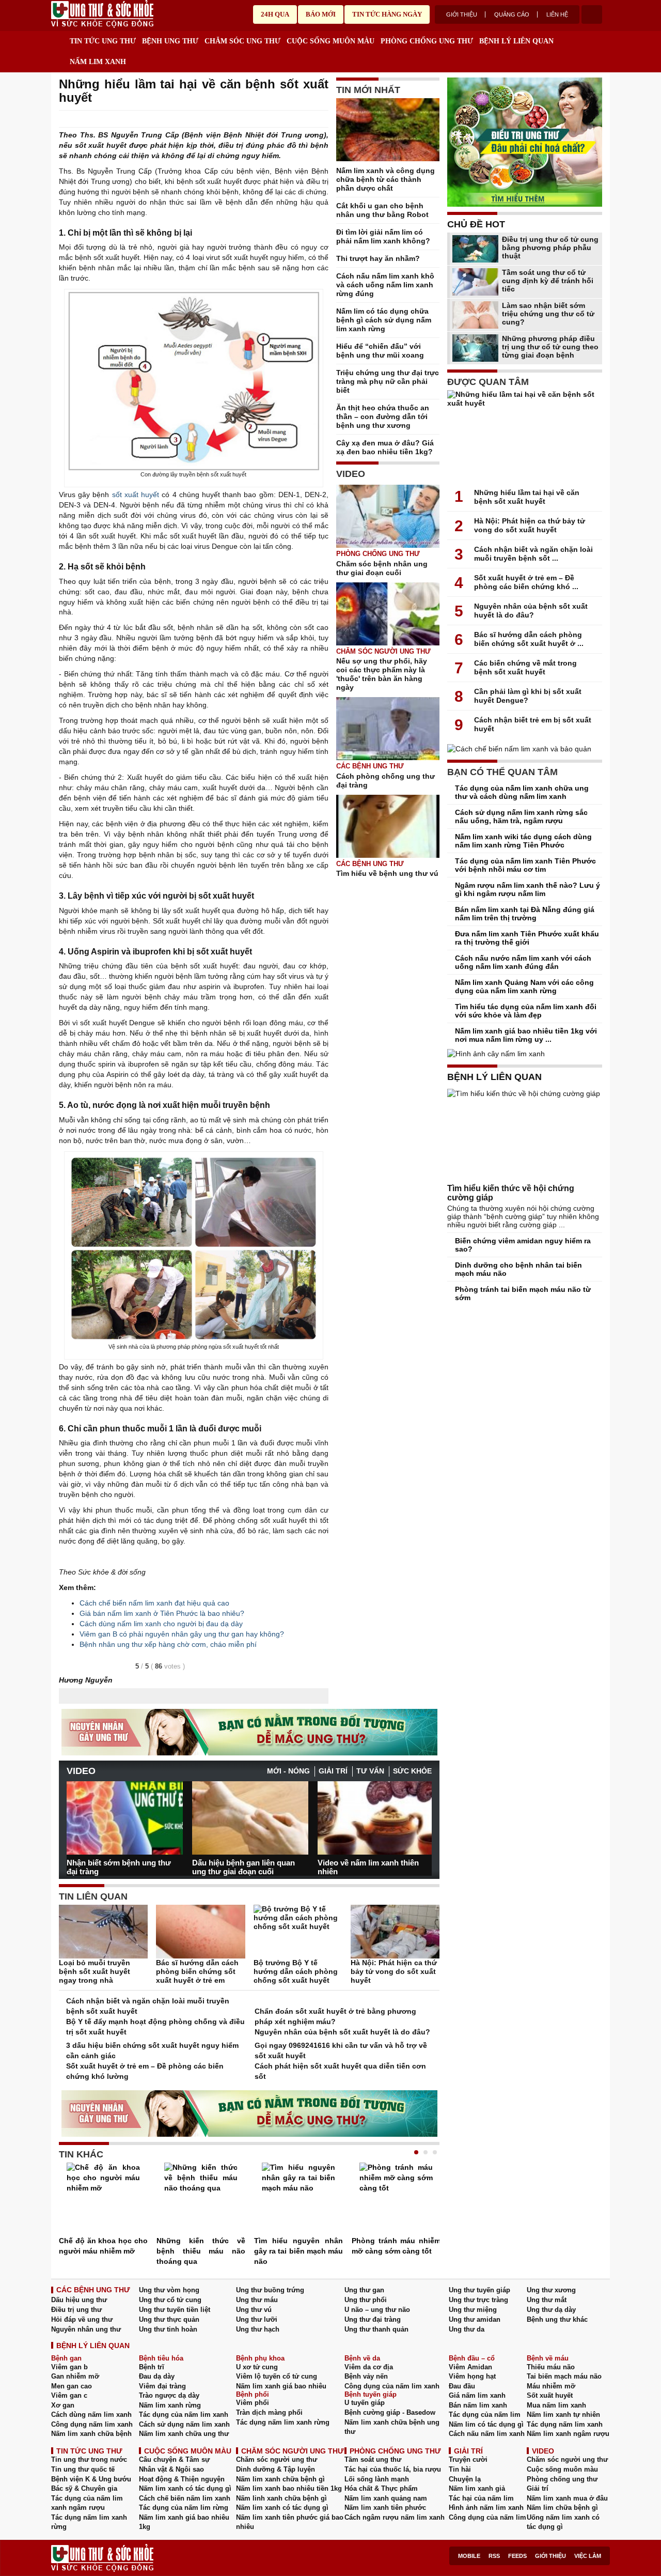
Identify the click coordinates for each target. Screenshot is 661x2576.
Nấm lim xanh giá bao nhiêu (281, 2386)
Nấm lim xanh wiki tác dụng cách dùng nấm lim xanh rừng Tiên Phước (523, 841)
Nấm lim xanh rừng (170, 2405)
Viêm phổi (253, 2403)
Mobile (469, 2556)
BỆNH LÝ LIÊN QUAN (516, 41)
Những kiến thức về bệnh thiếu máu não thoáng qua (201, 2251)
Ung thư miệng (473, 2310)
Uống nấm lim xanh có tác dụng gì (563, 2522)
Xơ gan (63, 2405)
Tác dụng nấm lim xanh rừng (283, 2422)
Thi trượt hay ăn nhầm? (378, 258)
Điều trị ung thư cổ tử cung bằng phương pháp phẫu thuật (550, 248)
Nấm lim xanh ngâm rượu (568, 2434)
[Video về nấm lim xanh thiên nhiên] (376, 1818)
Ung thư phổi (366, 2300)
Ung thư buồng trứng (270, 2290)
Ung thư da (467, 2329)
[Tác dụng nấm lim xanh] (249, 1732)
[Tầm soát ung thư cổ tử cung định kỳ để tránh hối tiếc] (475, 282)
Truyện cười (468, 2459)
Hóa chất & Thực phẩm (381, 2488)
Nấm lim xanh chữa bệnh (91, 2434)
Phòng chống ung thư (378, 554)
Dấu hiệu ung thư (79, 2300)
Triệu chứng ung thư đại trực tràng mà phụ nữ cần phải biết (388, 381)
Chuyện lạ (465, 2479)
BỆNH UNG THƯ (170, 41)
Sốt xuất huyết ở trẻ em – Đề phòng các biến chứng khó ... (526, 582)
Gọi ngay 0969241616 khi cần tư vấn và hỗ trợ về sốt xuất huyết (341, 2050)
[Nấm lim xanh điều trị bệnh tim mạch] (249, 2114)
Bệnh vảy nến (366, 2376)
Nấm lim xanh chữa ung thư (184, 2434)
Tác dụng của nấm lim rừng (184, 2508)
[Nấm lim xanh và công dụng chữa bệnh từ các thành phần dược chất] (388, 132)
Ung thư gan (364, 2290)
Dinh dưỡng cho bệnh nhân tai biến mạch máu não (518, 1269)
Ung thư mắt (547, 2300)
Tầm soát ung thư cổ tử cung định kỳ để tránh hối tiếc (548, 281)
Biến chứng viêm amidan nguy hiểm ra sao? (523, 1245)
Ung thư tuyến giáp (479, 2290)
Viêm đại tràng (162, 2386)
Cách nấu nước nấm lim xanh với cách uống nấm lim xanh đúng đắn (523, 962)
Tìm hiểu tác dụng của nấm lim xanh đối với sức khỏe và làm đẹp (526, 1011)
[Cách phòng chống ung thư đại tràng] (388, 729)
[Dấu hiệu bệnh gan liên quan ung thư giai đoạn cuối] (250, 1818)
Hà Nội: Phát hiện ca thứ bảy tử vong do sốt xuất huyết (394, 1971)
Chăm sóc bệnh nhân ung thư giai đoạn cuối (382, 568)
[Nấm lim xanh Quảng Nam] (525, 142)
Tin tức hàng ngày (387, 14)
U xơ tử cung (257, 2367)
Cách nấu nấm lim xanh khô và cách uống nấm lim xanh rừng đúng (385, 285)
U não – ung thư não (377, 2310)
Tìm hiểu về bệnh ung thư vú (387, 873)
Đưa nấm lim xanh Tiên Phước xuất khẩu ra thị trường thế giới (527, 938)
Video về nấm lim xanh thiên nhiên (368, 1867)
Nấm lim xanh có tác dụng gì (185, 2488)
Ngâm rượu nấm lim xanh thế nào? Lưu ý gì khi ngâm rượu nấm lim (528, 889)
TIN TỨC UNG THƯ (103, 41)
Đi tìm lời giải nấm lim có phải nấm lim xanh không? (383, 236)
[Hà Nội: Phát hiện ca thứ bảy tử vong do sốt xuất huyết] (395, 1932)
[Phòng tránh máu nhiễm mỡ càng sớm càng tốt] (396, 2199)
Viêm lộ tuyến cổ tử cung (277, 2376)
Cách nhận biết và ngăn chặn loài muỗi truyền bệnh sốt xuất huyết (148, 2006)
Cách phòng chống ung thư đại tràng (385, 781)
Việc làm (588, 2556)
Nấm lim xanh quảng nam (386, 2498)
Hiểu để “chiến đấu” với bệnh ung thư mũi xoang (380, 351)
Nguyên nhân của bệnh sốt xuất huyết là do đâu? (342, 2032)
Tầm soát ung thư (373, 2459)
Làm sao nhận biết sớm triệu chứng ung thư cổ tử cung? (548, 314)
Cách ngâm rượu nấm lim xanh (395, 2517)
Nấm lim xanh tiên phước (385, 2508)
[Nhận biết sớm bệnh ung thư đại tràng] (125, 1818)
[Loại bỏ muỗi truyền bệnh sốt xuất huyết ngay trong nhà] (103, 1932)
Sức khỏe (412, 1771)
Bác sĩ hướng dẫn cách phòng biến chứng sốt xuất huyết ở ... (529, 639)
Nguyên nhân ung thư (86, 2329)
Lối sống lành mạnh (377, 2479)
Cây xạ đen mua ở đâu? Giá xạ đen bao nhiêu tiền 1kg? (385, 447)
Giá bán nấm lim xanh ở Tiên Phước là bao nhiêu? (162, 1613)
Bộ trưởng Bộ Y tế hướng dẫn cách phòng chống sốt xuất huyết (296, 1971)
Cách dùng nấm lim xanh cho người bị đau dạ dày (161, 1624)
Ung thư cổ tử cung (170, 2300)
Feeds (517, 2556)
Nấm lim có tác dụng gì (486, 2424)
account (592, 14)
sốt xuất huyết (136, 495)
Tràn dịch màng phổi (269, 2412)
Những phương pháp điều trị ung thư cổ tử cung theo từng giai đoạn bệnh (550, 347)
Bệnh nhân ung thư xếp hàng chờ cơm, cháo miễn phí (168, 1644)
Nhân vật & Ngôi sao (171, 2469)
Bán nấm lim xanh (478, 2405)
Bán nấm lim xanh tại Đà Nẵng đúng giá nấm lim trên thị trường (525, 914)
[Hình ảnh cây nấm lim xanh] (525, 1054)
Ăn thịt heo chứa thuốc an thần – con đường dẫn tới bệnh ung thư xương (383, 417)
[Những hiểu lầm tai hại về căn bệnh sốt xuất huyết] (525, 437)
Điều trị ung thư (76, 2310)
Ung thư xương (551, 2290)
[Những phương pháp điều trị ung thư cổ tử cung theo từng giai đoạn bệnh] (475, 348)
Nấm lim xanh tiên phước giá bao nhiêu (290, 2522)
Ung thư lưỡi (257, 2319)
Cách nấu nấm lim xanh (487, 2434)
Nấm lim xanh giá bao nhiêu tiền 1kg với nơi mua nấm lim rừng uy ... (526, 1035)
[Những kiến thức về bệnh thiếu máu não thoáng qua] (201, 2199)
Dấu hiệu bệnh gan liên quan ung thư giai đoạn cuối (243, 1867)
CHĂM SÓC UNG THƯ (242, 41)
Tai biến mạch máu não (564, 2376)
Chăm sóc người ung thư (383, 651)
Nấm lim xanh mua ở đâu (567, 2498)
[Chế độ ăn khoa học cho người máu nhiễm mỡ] (103, 2199)
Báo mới (321, 14)
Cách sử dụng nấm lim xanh (184, 2424)
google (323, 119)
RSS (494, 2556)
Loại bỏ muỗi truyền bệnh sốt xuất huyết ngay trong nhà (95, 1971)
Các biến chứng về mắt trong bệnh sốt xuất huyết (525, 667)
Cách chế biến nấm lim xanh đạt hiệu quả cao (154, 1603)
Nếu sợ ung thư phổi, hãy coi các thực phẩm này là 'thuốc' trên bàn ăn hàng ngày (382, 674)
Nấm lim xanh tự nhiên (563, 2415)
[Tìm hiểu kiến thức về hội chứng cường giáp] (525, 1136)
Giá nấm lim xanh (477, 2395)
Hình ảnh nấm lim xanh (486, 2508)
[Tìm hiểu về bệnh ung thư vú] (388, 826)
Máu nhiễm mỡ (551, 2386)
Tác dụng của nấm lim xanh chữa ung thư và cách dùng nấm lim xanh (522, 792)
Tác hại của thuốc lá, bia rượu (393, 2469)
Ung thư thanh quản (376, 2329)
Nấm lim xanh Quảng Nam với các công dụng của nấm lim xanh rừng (524, 986)
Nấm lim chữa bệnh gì (562, 2508)
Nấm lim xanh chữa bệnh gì (280, 2479)
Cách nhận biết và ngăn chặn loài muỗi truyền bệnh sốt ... (533, 554)
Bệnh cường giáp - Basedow (390, 2412)
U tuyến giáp (365, 2403)
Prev (74, 1813)
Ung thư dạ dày (551, 2310)
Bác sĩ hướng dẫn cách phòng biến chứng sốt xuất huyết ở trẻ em (197, 1971)
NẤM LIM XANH (98, 62)
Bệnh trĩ (152, 2367)
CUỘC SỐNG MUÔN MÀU (330, 41)
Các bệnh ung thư (370, 766)
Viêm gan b (69, 2367)
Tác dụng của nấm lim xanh (184, 2415)
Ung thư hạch (258, 2329)
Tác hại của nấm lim (481, 2498)
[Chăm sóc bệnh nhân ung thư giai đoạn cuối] (388, 516)
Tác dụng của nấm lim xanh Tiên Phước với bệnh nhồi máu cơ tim (525, 865)
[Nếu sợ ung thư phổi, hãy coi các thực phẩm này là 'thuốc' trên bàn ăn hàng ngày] (388, 614)
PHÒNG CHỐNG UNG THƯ (427, 41)
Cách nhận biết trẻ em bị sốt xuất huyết (533, 724)
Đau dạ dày (157, 2376)
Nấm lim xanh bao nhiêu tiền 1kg (289, 2488)
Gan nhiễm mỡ (75, 2376)
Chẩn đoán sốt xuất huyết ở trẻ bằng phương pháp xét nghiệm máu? (335, 2016)
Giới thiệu (462, 14)
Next (424, 1814)
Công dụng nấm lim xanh (92, 2424)
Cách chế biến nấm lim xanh (185, 2498)
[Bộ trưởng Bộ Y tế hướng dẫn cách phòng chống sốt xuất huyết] (298, 1932)
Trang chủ (59, 39)
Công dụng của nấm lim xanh (392, 2386)
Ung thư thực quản (169, 2319)
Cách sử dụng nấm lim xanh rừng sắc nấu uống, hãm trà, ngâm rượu (521, 816)
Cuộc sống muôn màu (562, 2469)
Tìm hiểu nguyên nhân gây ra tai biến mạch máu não (298, 2251)
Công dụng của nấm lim (487, 2517)
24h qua (275, 14)
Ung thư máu (257, 2300)
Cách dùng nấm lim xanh (91, 2415)
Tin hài (460, 2469)
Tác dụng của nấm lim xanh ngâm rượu (87, 2503)
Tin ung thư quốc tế (83, 2469)
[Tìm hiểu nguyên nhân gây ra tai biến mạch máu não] (298, 2199)
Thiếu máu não (551, 2367)
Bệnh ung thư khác (557, 2319)
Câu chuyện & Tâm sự (174, 2459)
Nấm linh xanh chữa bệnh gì (281, 2498)
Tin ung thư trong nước (89, 2459)
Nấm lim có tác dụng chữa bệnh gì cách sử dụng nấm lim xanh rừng (384, 320)
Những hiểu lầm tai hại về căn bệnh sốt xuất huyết (527, 497)
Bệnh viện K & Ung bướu (91, 2479)
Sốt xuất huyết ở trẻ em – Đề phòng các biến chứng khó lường (145, 2071)
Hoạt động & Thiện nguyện (182, 2479)
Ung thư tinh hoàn (168, 2329)
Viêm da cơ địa (369, 2367)
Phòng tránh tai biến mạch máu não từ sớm (523, 1293)
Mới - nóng (288, 1771)
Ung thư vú (254, 2310)
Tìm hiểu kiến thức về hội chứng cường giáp (511, 1193)
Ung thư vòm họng (169, 2290)
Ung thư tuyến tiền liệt (175, 2310)
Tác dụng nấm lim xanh (565, 2424)
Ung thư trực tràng (478, 2300)
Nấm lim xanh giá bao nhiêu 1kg (184, 2522)
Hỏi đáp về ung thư (82, 2319)
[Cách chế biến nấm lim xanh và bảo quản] (525, 749)
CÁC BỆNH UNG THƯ (93, 2290)
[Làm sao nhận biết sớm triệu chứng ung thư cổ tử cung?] (475, 315)
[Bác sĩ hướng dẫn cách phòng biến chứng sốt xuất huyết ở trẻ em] (200, 1932)
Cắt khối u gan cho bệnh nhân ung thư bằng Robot (382, 210)
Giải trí (333, 1771)
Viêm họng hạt (472, 2376)
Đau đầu (462, 2386)
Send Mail (309, 119)
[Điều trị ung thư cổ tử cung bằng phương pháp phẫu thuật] (475, 249)
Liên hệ (557, 14)
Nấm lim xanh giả (477, 2488)
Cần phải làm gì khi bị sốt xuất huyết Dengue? (528, 696)
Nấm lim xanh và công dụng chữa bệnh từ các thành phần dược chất (385, 179)
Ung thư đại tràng (373, 2319)
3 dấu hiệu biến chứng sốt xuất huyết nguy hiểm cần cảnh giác (152, 2050)
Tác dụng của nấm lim (485, 2415)
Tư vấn (370, 1771)
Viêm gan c (69, 2395)
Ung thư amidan (475, 2319)
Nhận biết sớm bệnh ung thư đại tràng (119, 1867)
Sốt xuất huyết (550, 2395)
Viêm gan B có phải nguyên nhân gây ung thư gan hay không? (182, 1634)
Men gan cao (72, 2386)
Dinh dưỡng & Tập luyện (276, 2469)
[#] (102, 14)
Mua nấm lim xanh (556, 2405)
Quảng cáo (512, 14)
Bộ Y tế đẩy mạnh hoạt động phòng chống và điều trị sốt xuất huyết (155, 2027)
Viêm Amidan (470, 2367)
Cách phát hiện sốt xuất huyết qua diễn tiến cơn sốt (340, 2071)
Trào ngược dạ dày (169, 2395)
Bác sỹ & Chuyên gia (84, 2488)
